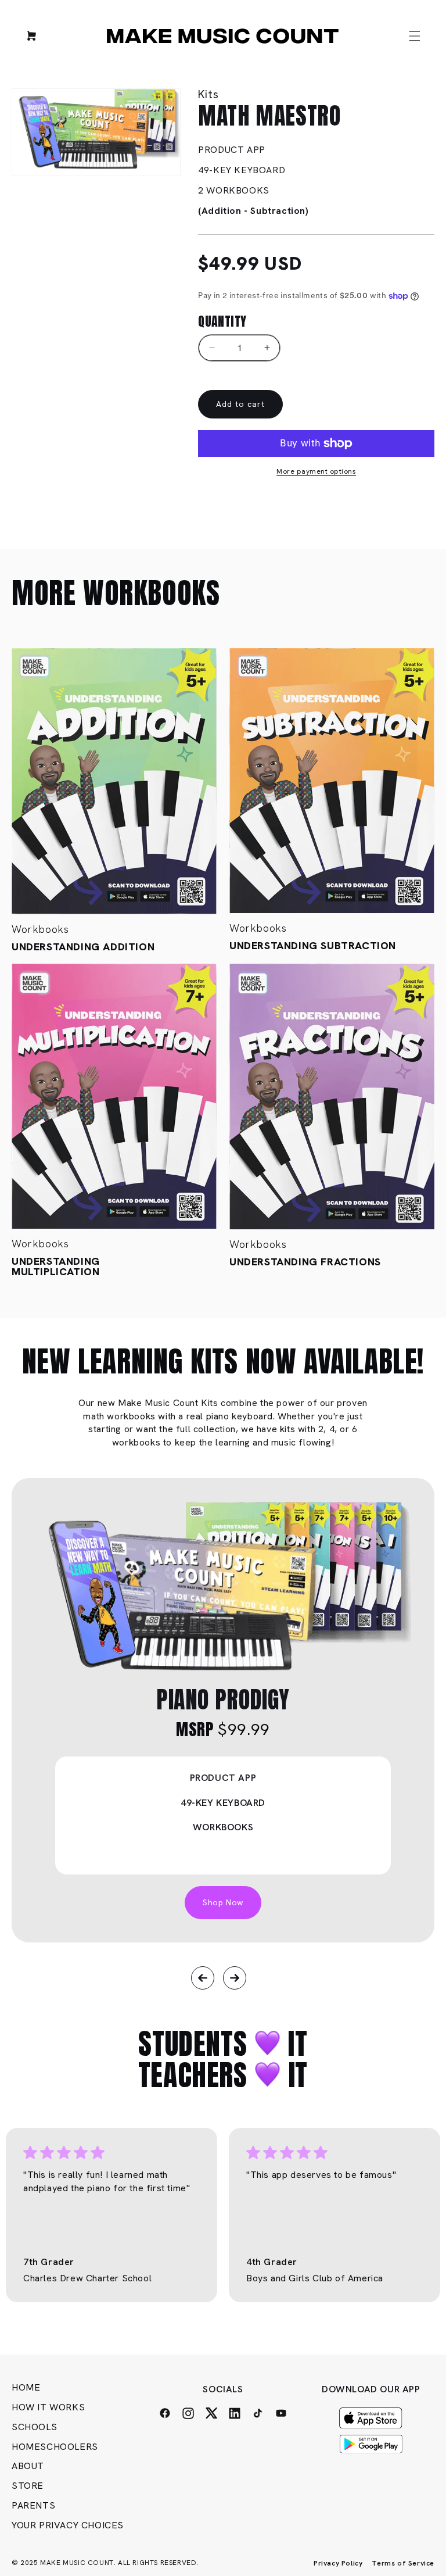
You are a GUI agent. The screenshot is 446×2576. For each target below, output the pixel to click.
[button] (415, 36)
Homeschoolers (55, 2447)
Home (26, 2387)
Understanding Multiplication (56, 1266)
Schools (34, 2427)
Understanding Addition (83, 947)
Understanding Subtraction (313, 946)
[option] (223, 1710)
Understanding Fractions (305, 1262)
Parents (33, 2505)
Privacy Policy (338, 2563)
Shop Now (223, 1902)
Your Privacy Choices (68, 2525)
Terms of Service (403, 2563)
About (28, 2466)
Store (28, 2486)
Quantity (222, 321)
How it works (48, 2407)
